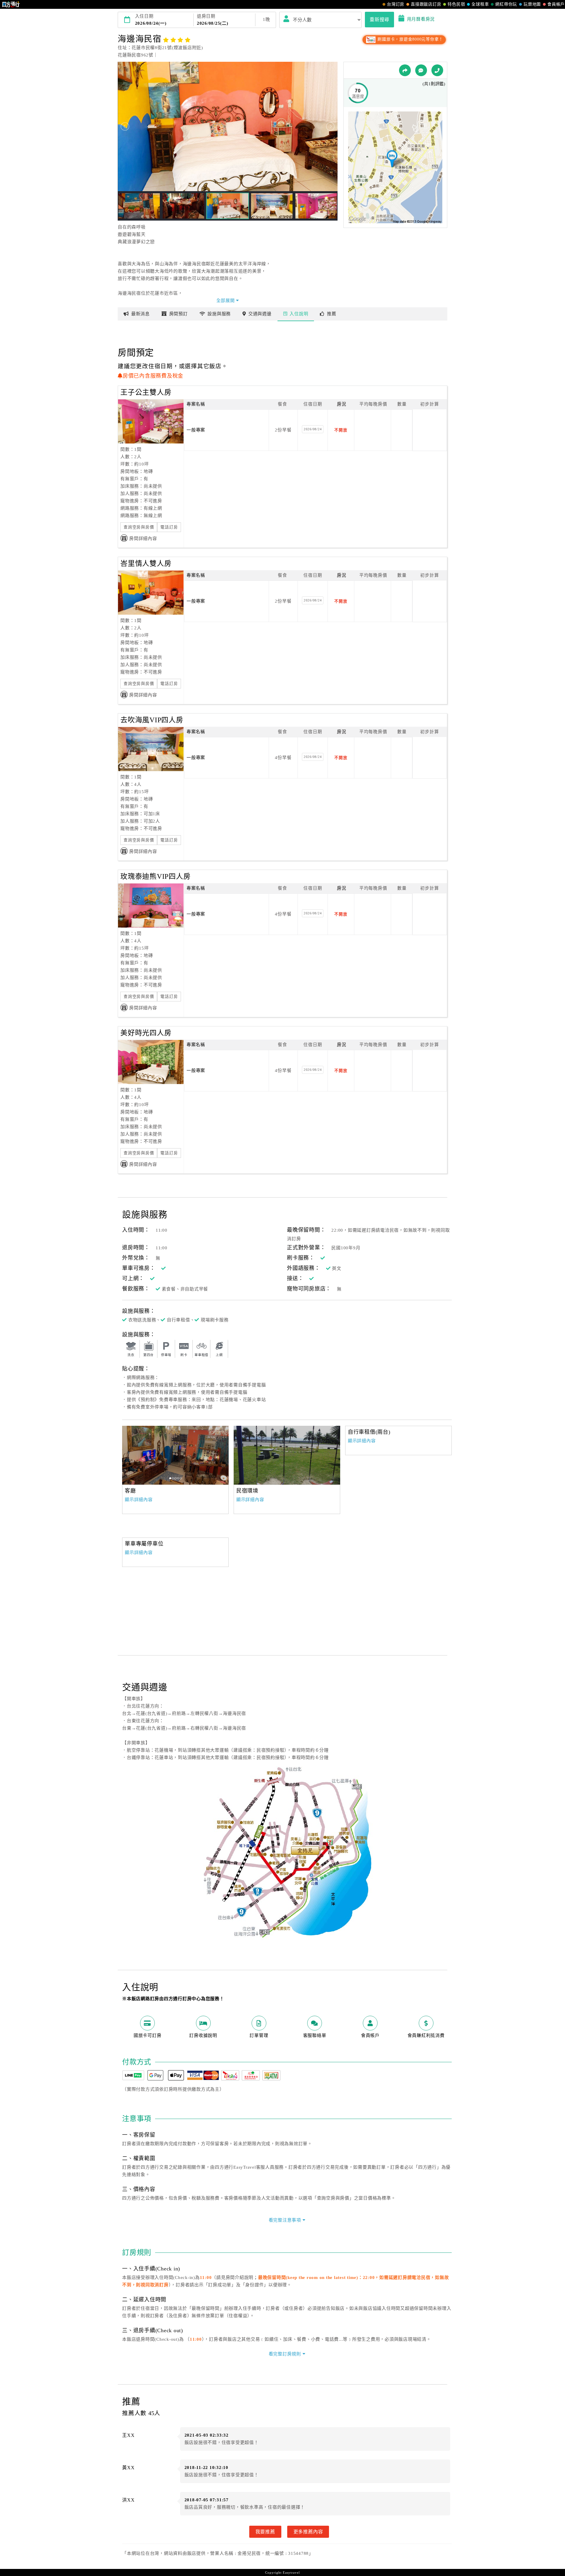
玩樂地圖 (532, 4)
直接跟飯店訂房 (426, 4)
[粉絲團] (421, 70)
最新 (141, 314)
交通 (260, 314)
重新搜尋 (379, 19)
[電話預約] (437, 70)
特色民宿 (456, 4)
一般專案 (196, 430)
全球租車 (480, 4)
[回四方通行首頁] (11, 4)
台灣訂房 (396, 4)
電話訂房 (169, 527)
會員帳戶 (556, 4)
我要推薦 (265, 2532)
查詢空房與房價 (139, 527)
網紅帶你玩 (506, 4)
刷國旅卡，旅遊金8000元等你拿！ (410, 39)
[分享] (405, 70)
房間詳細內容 (143, 538)
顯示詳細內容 (139, 1500)
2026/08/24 (313, 429)
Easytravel (291, 2572)
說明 (299, 314)
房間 (178, 314)
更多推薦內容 (308, 2532)
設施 (219, 314)
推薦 (332, 314)
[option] (175, 1455)
